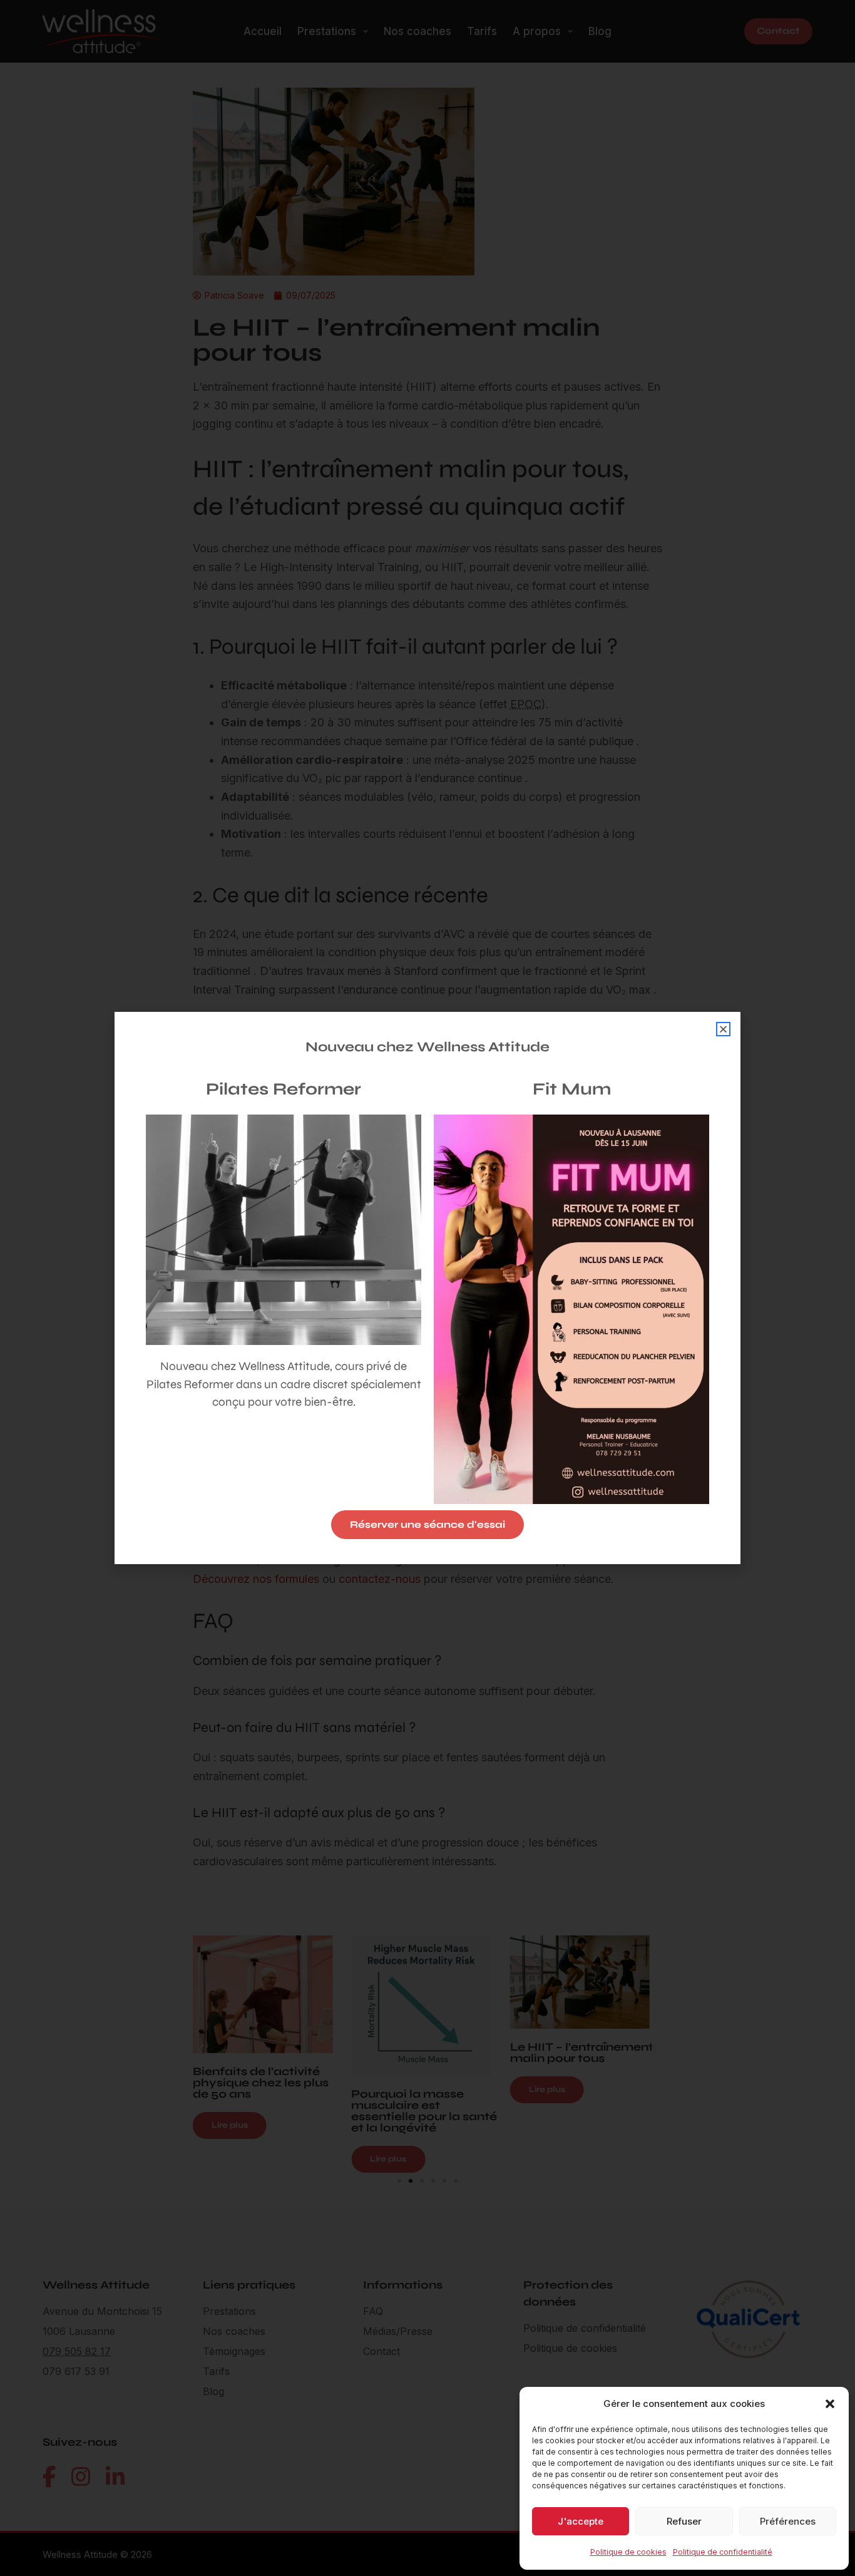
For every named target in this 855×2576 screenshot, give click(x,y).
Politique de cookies (628, 2552)
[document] (427, 1288)
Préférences (788, 2521)
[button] (830, 2404)
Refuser (684, 2521)
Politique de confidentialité (723, 2552)
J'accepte (581, 2521)
